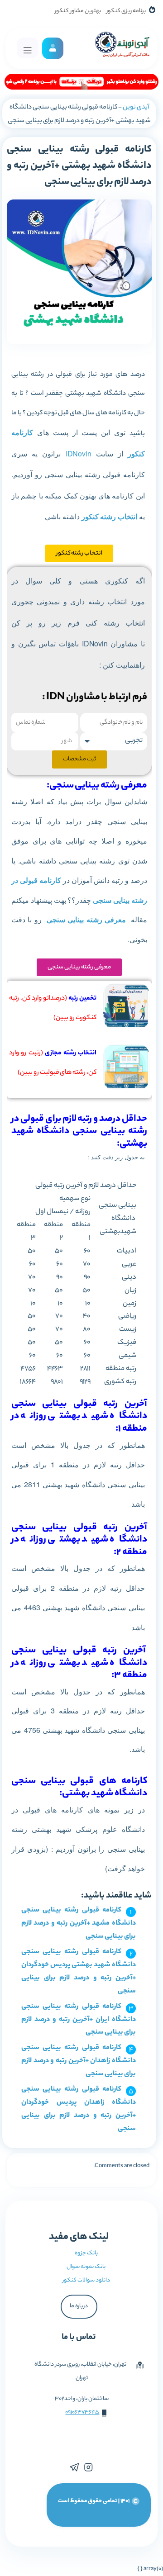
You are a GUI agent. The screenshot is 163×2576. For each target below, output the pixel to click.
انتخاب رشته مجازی (71, 1053)
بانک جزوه (86, 2253)
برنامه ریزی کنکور (126, 11)
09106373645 (82, 2412)
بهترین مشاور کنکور (78, 11)
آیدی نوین (136, 108)
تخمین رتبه (82, 999)
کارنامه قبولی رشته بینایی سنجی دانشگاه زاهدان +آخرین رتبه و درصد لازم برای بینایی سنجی (79, 2061)
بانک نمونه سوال (86, 2267)
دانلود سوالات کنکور (86, 2280)
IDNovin (79, 453)
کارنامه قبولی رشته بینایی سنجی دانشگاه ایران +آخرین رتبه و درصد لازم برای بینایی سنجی (79, 2020)
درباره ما (79, 2306)
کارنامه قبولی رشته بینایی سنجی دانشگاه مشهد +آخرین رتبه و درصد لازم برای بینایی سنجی (79, 1924)
